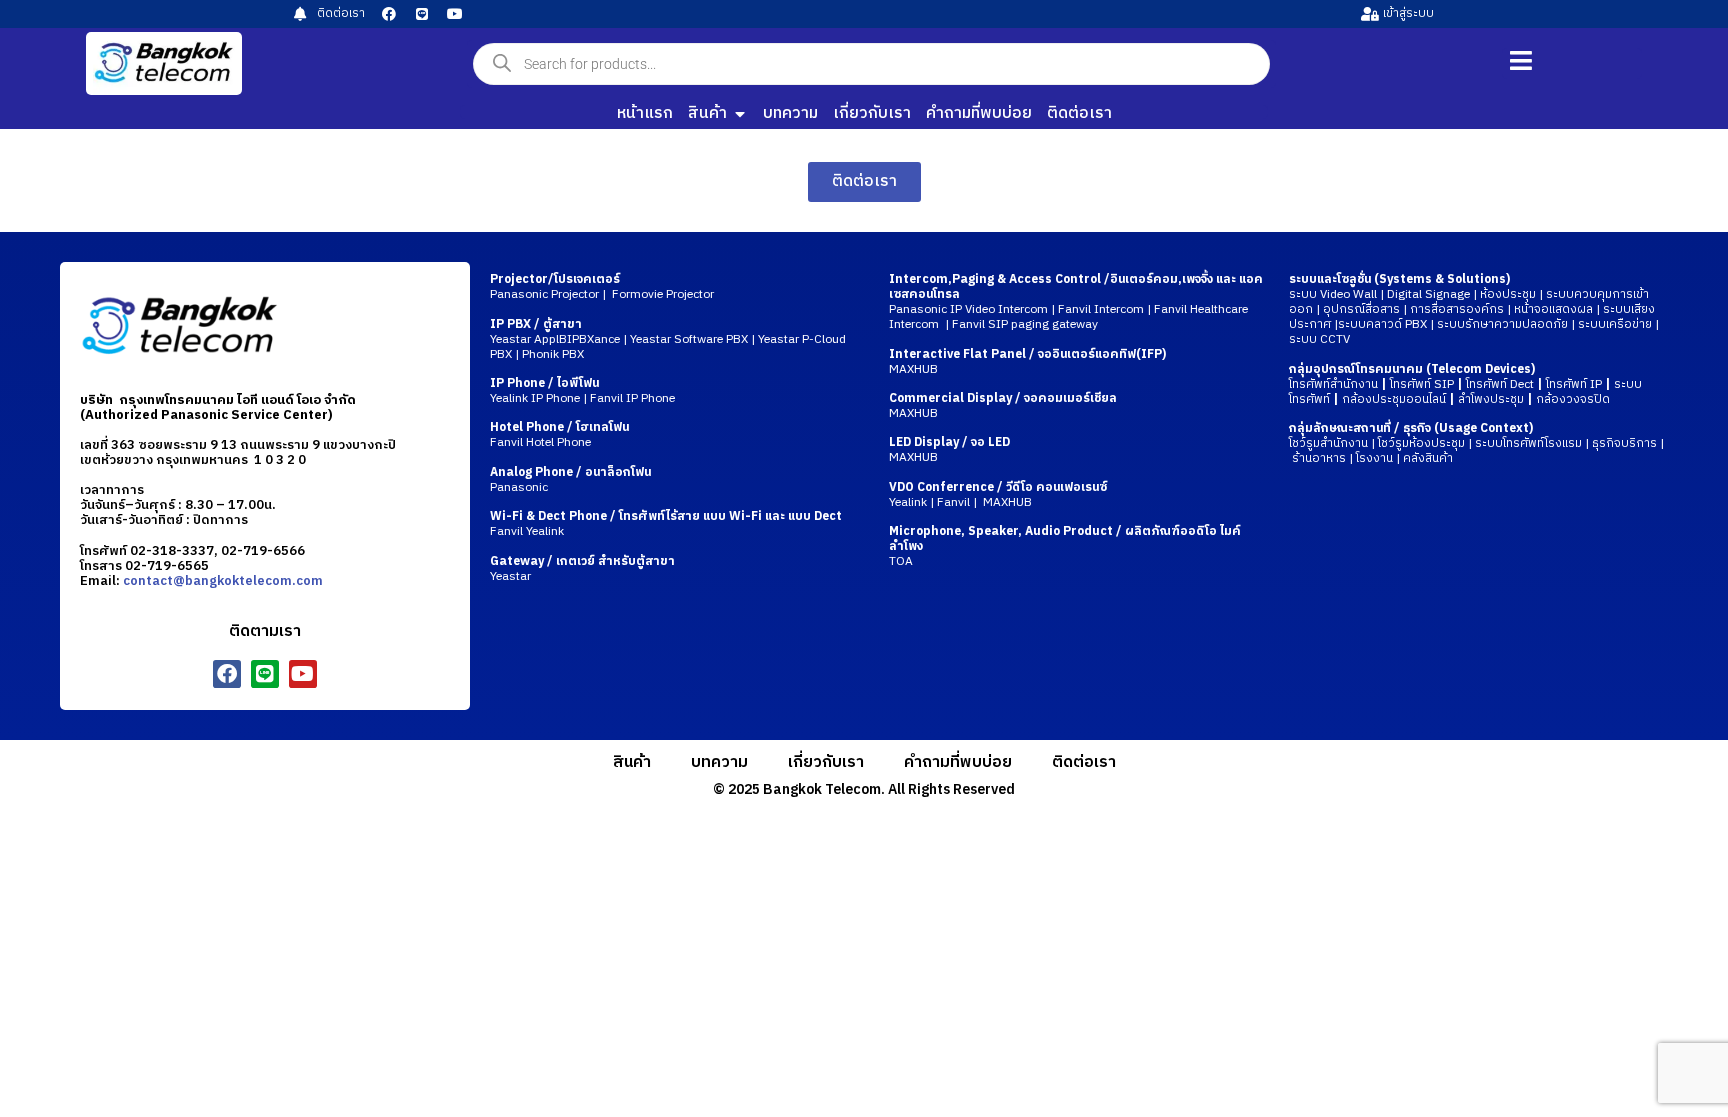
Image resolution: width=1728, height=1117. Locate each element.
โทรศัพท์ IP (1574, 384)
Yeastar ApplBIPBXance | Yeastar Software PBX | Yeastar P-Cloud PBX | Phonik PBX (668, 339)
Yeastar (582, 569)
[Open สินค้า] (740, 114)
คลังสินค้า (1428, 458)
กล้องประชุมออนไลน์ (1394, 399)
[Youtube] (455, 14)
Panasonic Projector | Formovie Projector (602, 287)
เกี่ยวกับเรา (826, 762)
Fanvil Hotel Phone (559, 435)
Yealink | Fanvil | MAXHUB (998, 495)
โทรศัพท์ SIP (1422, 384)
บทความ (719, 762)
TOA (901, 561)
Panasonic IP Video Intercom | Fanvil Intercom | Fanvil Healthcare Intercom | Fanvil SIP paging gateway (1068, 317)
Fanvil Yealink (666, 524)
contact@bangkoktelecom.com (223, 581)
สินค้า (632, 762)
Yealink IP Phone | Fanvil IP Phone (582, 391)
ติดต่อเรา (1084, 762)
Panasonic (570, 480)
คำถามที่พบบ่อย (958, 762)
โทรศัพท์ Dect (1500, 384)
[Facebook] (389, 14)
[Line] (422, 14)
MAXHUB (913, 369)
